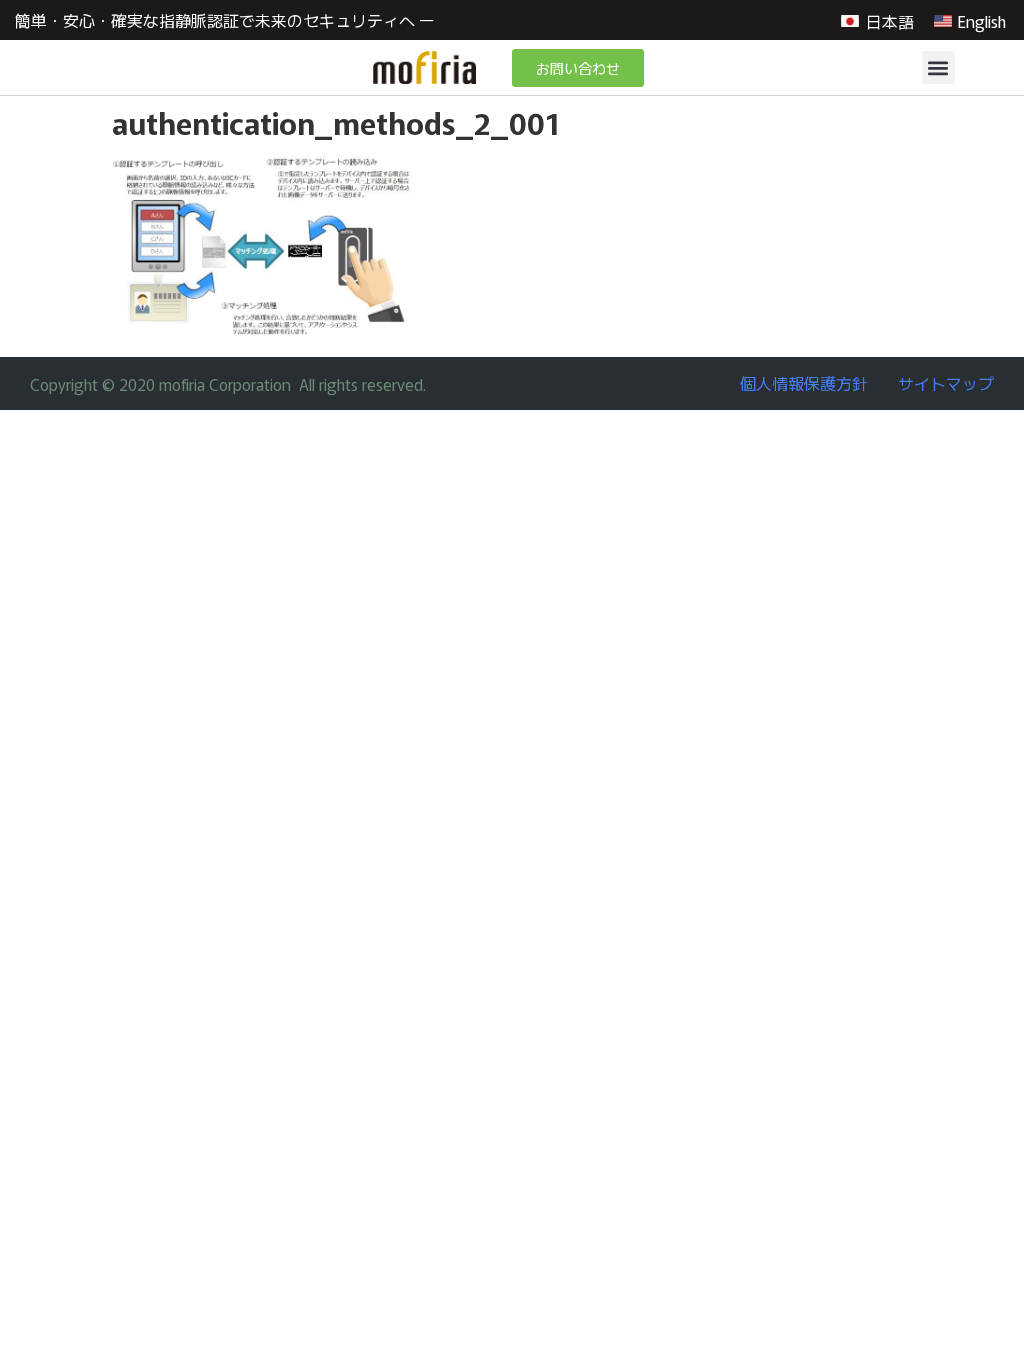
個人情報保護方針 (804, 383)
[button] (938, 67)
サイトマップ (946, 383)
